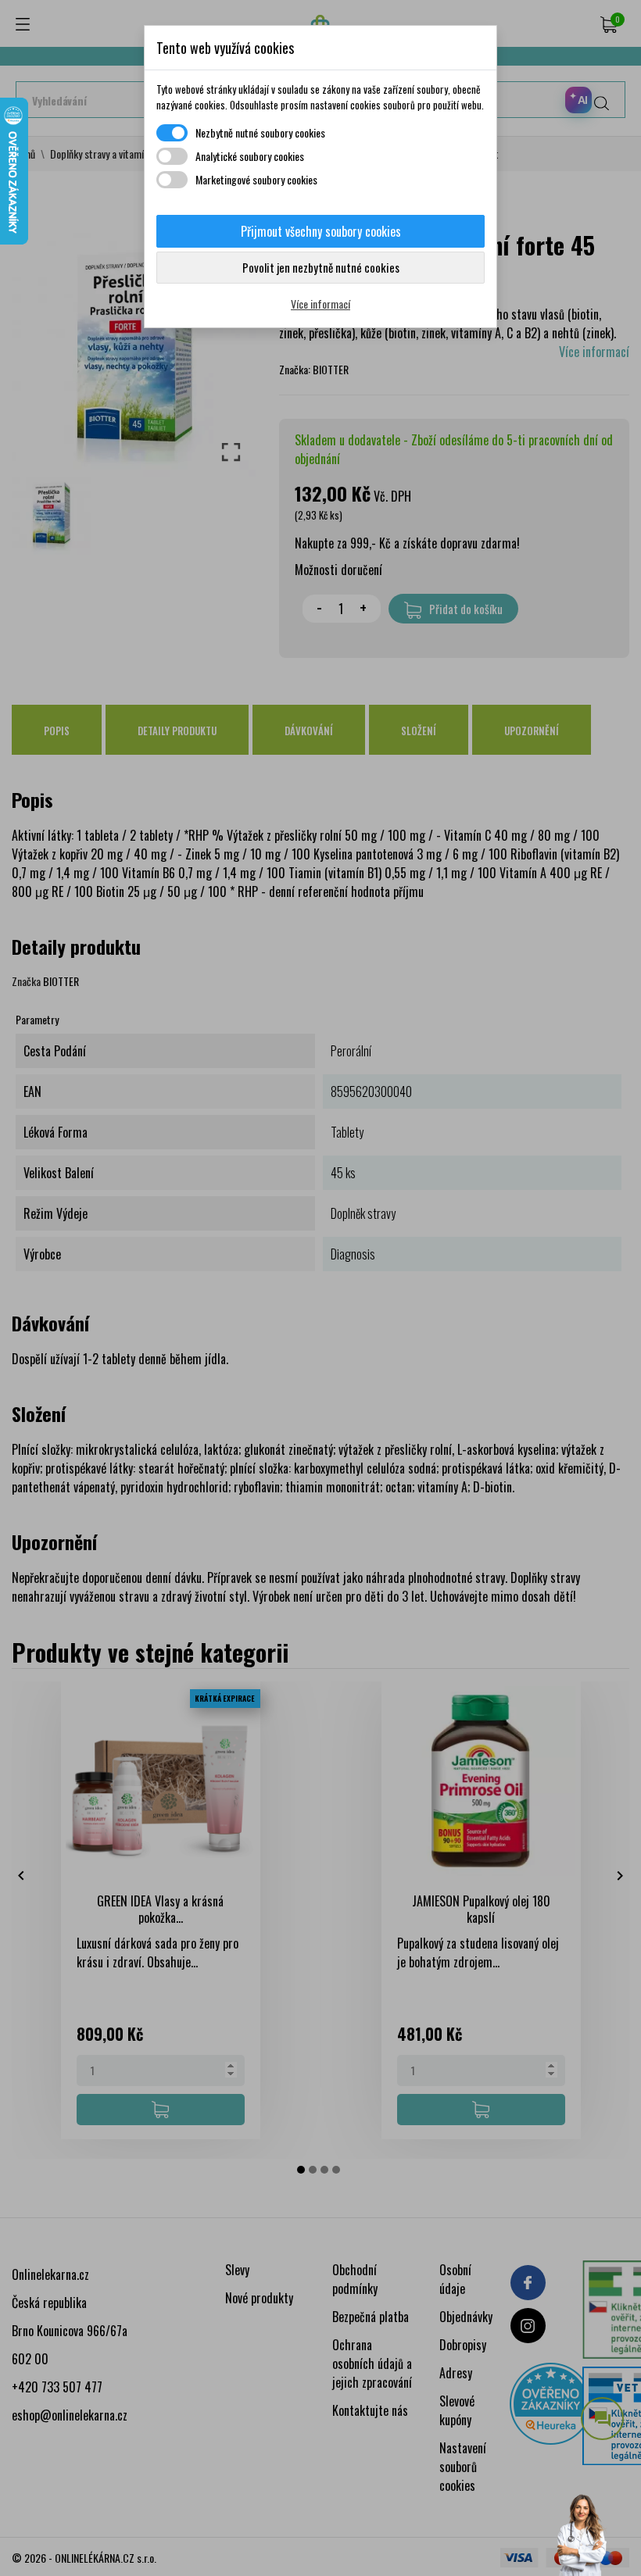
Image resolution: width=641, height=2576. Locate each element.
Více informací (320, 304)
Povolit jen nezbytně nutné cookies (321, 267)
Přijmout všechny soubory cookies (321, 231)
